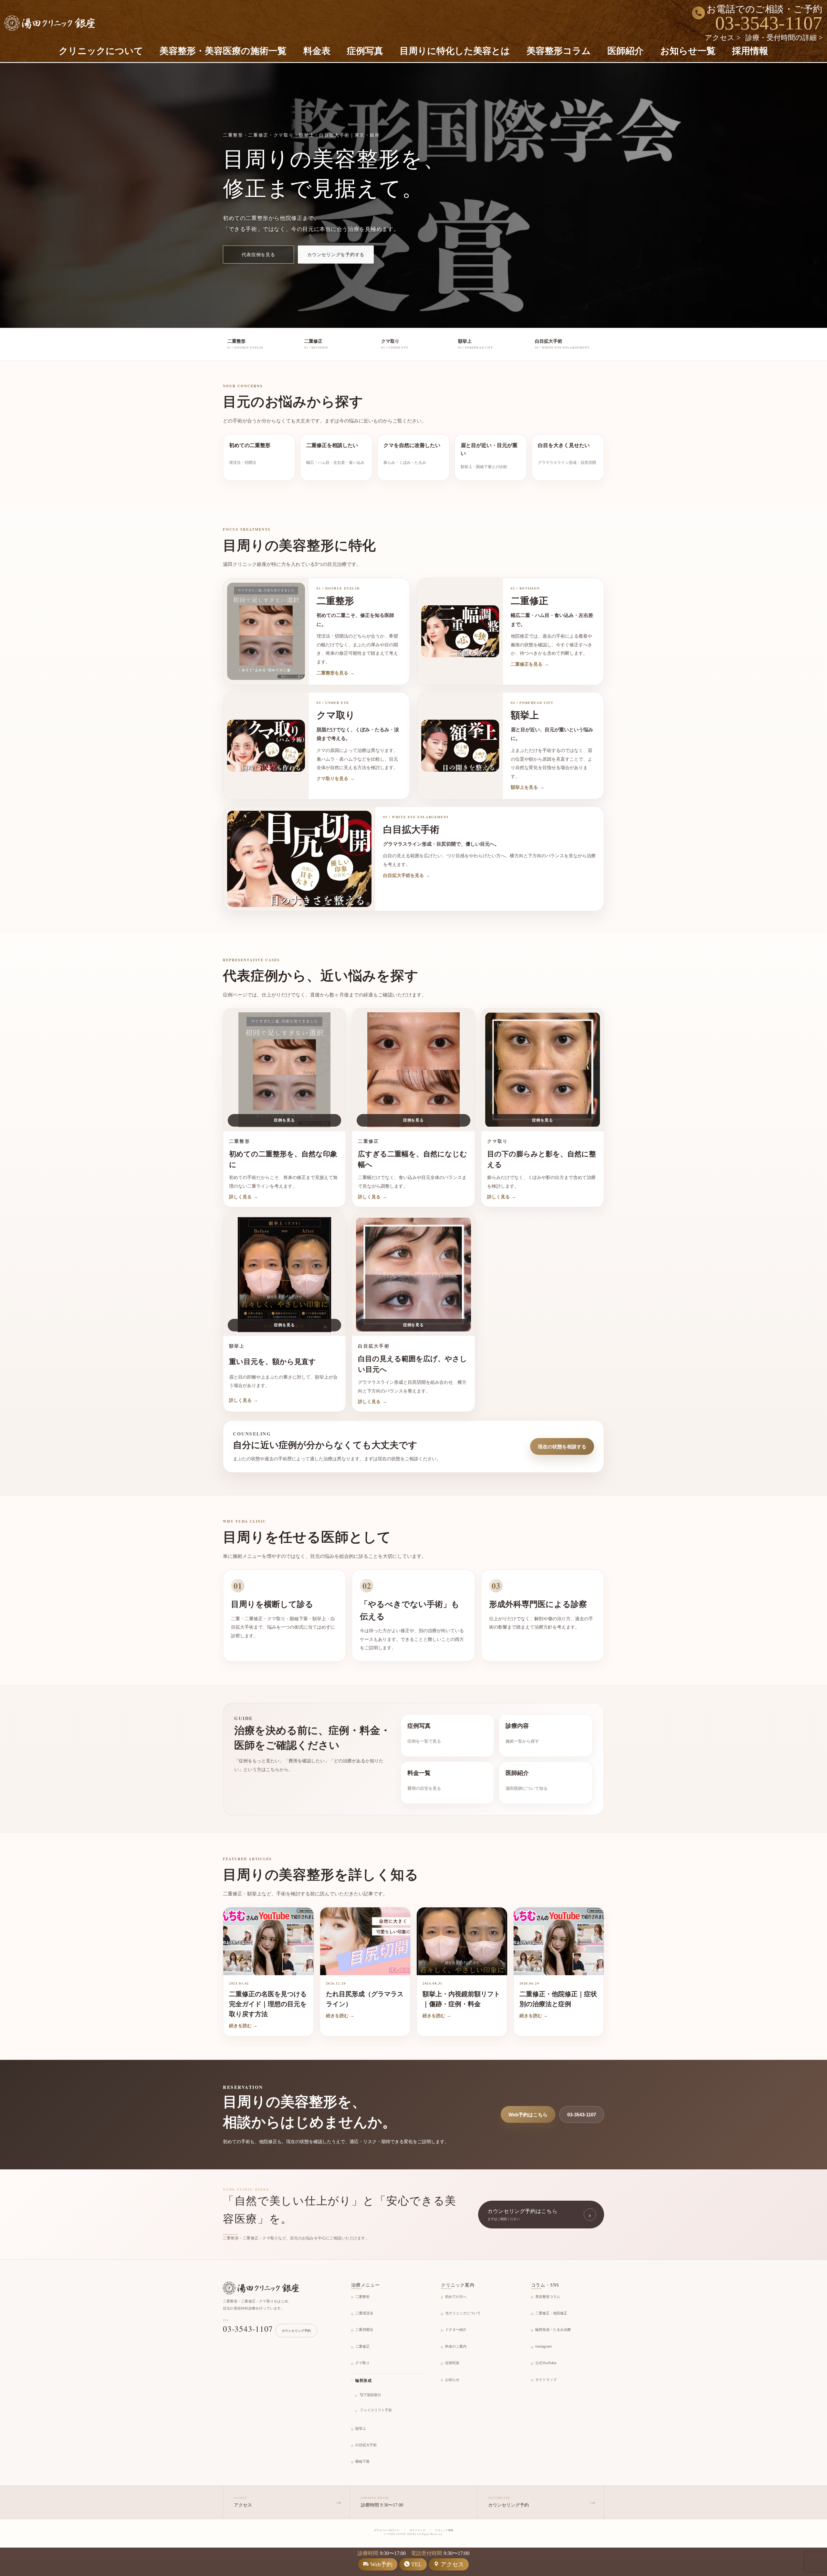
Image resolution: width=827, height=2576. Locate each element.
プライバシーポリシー (387, 2530)
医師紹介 (625, 51)
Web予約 (381, 2564)
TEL (417, 2564)
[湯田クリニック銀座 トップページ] (50, 23)
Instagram (544, 2346)
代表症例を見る (258, 254)
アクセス (452, 2564)
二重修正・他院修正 (551, 2313)
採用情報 (750, 51)
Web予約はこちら (528, 2115)
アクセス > (723, 38)
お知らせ (452, 2380)
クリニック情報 (444, 2530)
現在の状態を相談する (562, 1447)
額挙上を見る (528, 787)
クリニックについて (101, 51)
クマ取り (362, 2363)
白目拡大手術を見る (407, 875)
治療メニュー (366, 2285)
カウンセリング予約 (296, 2331)
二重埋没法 (364, 2313)
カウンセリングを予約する (336, 254)
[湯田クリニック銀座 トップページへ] (261, 2288)
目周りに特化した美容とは (455, 51)
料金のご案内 (456, 2346)
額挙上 (361, 2428)
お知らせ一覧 (688, 51)
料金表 (317, 51)
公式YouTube (546, 2363)
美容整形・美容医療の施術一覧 (223, 51)
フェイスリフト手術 (376, 2410)
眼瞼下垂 (362, 2461)
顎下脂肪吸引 (371, 2395)
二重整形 (362, 2297)
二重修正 (362, 2346)
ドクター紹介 (456, 2330)
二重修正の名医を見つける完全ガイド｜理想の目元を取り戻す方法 (268, 2004)
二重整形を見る (336, 673)
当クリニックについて (463, 2313)
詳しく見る (244, 1197)
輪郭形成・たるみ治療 (553, 2330)
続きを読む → (243, 2026)
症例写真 (365, 51)
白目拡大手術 (366, 2445)
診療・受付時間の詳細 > (784, 38)
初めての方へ (456, 2297)
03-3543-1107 (769, 23)
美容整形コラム (559, 51)
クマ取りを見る (336, 778)
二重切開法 (364, 2330)
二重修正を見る (530, 664)
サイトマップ (546, 2380)
